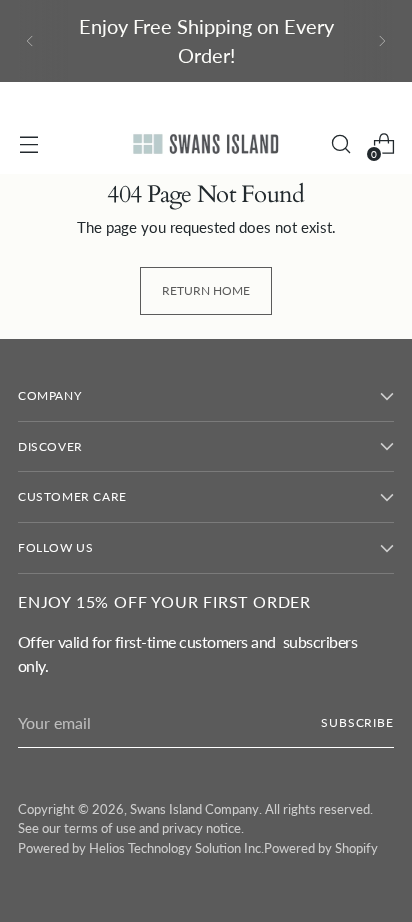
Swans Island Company (194, 809)
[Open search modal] (340, 144)
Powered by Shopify (321, 848)
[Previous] (30, 41)
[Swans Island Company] (206, 144)
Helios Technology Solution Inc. (176, 848)
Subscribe (357, 722)
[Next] (382, 41)
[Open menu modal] (28, 144)
